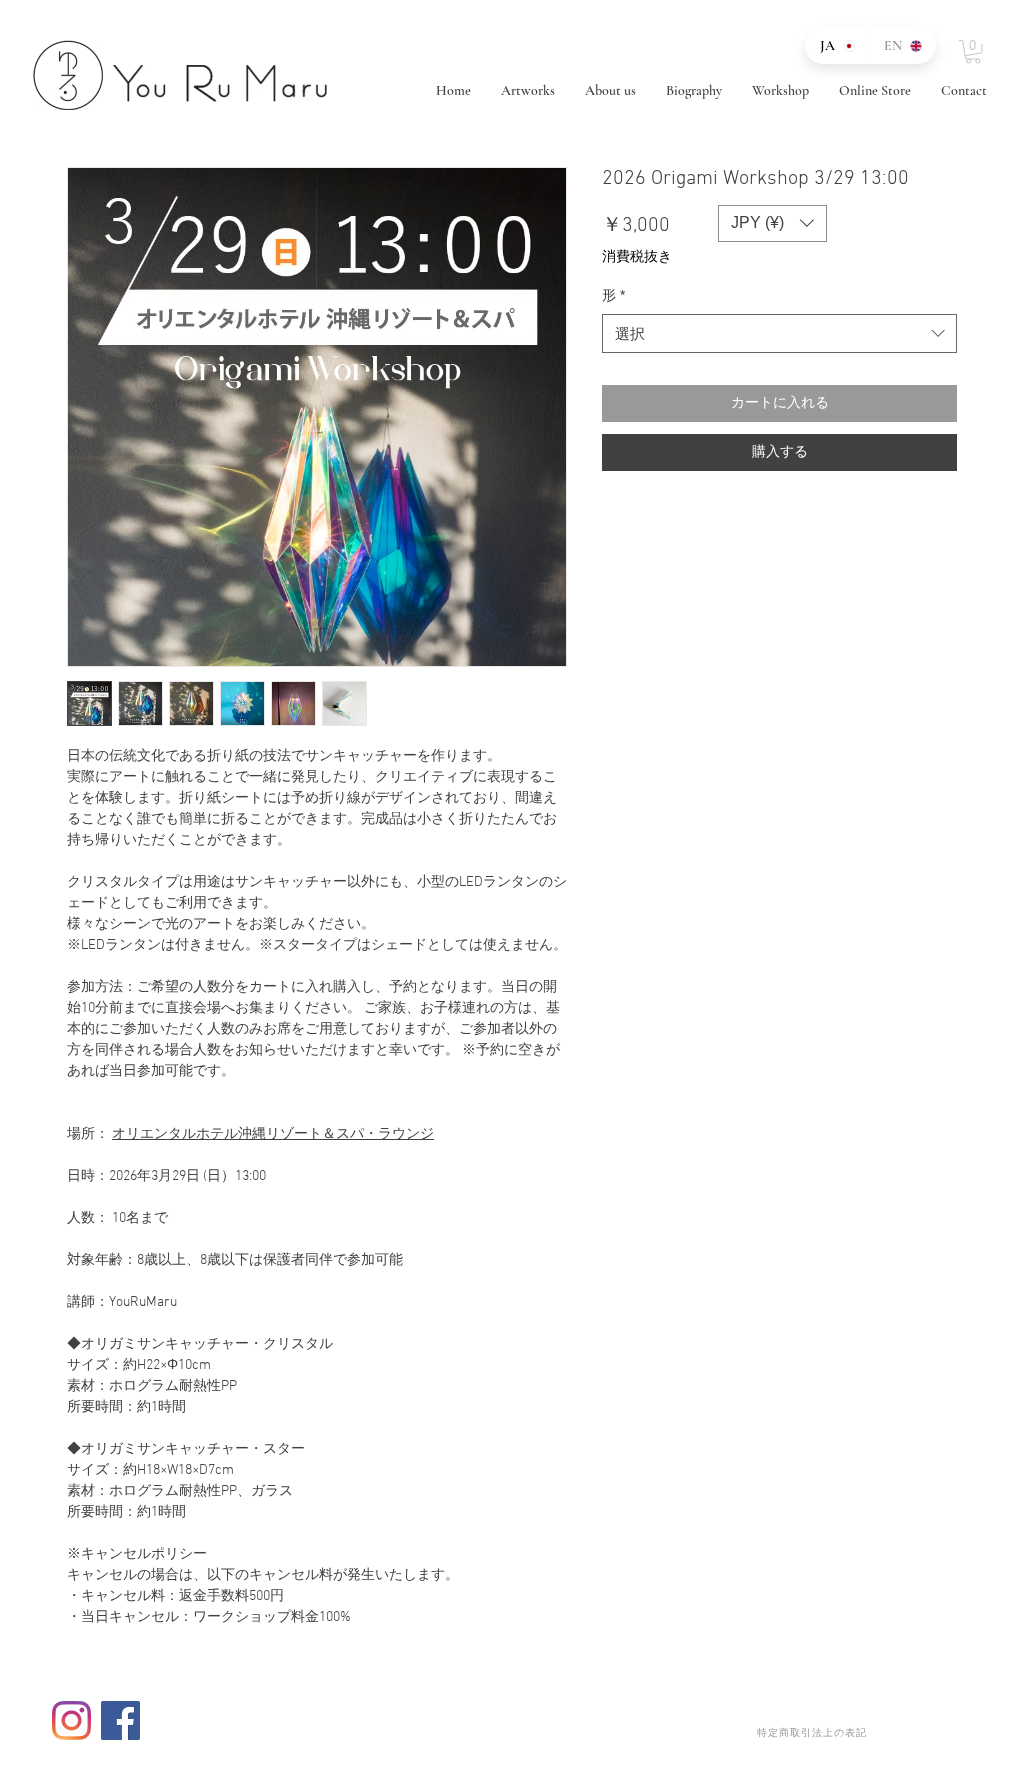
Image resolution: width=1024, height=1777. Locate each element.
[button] (973, 52)
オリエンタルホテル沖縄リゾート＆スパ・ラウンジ (273, 1134)
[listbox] (772, 223)
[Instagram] (71, 1720)
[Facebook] (120, 1720)
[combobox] (779, 333)
